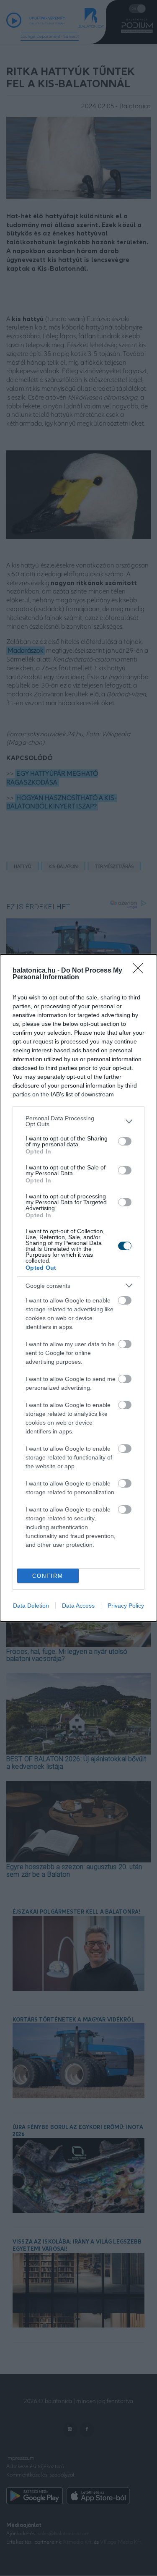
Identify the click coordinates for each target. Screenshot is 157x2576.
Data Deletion (31, 1606)
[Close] (141, 971)
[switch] (125, 1141)
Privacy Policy (126, 1606)
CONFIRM (48, 1576)
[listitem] (78, 1121)
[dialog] (78, 1288)
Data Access (78, 1606)
